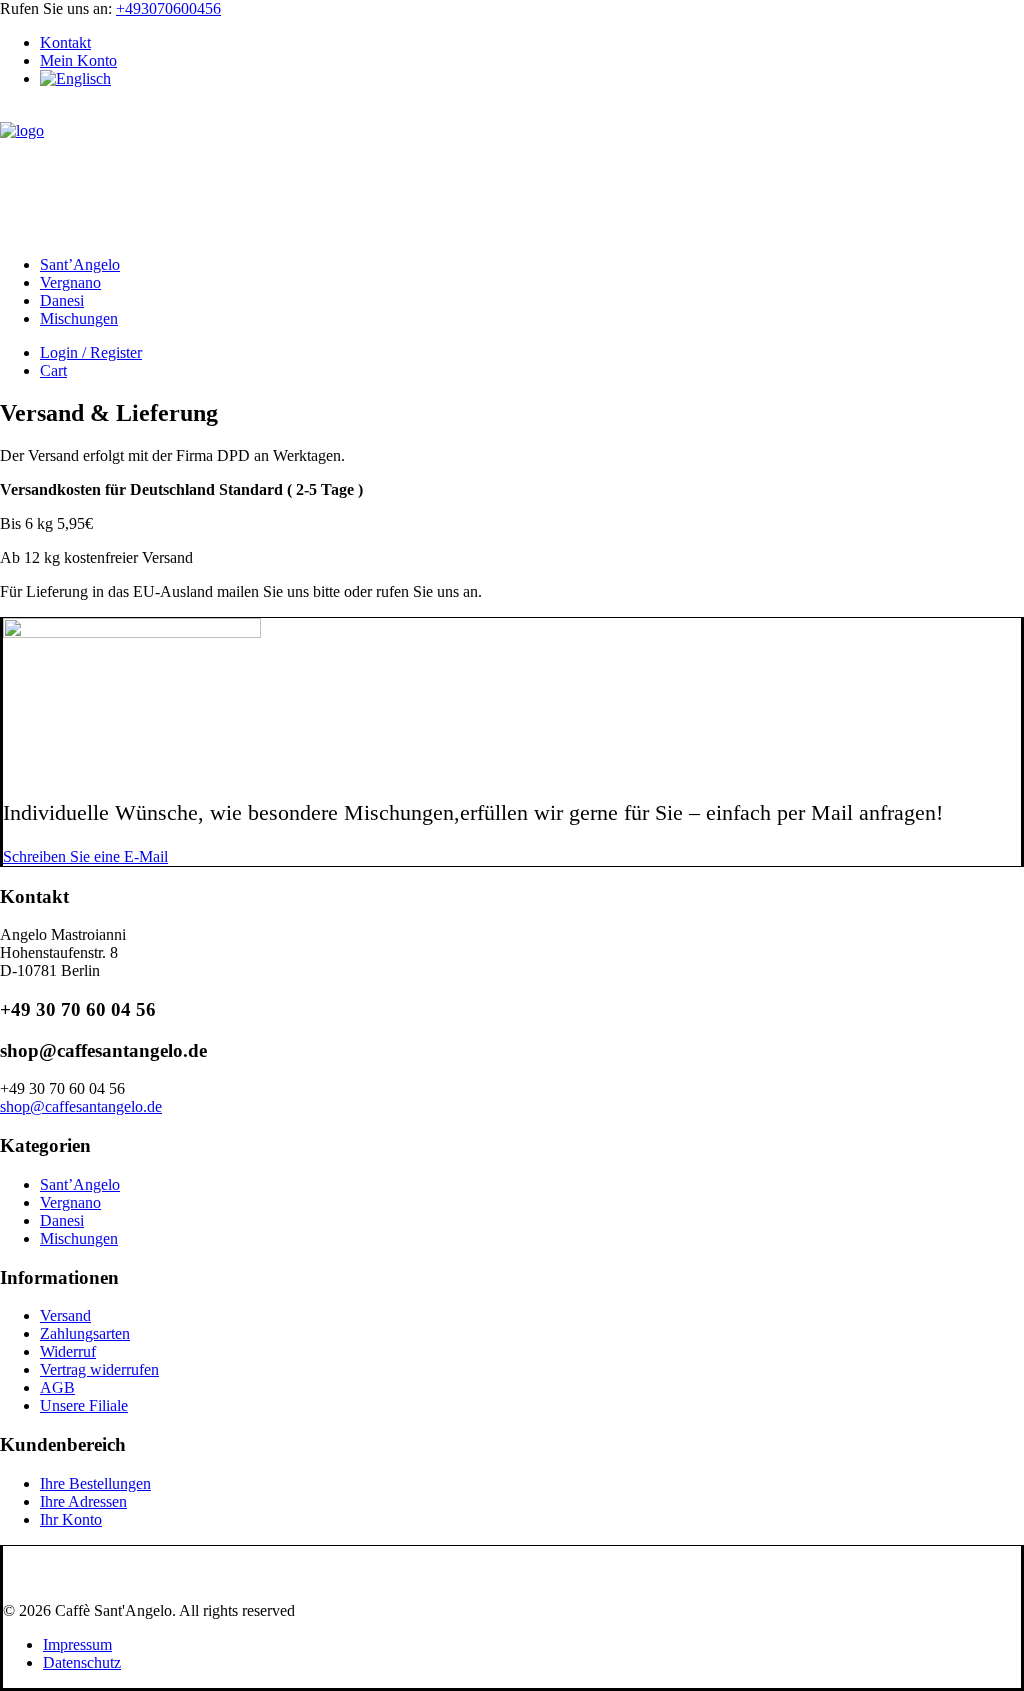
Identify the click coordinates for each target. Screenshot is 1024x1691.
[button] (85, 856)
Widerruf (68, 1351)
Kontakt (65, 42)
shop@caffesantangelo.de (81, 1106)
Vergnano (70, 282)
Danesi (62, 300)
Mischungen (79, 318)
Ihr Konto (71, 1519)
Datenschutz (82, 1662)
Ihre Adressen (83, 1501)
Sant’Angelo (80, 264)
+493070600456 (168, 8)
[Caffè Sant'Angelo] (512, 172)
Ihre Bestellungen (95, 1483)
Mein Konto (78, 60)
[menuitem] (532, 43)
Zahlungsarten (85, 1333)
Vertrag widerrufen (99, 1369)
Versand (65, 1315)
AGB (57, 1387)
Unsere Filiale (84, 1405)
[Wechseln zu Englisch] (75, 78)
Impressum (77, 1644)
